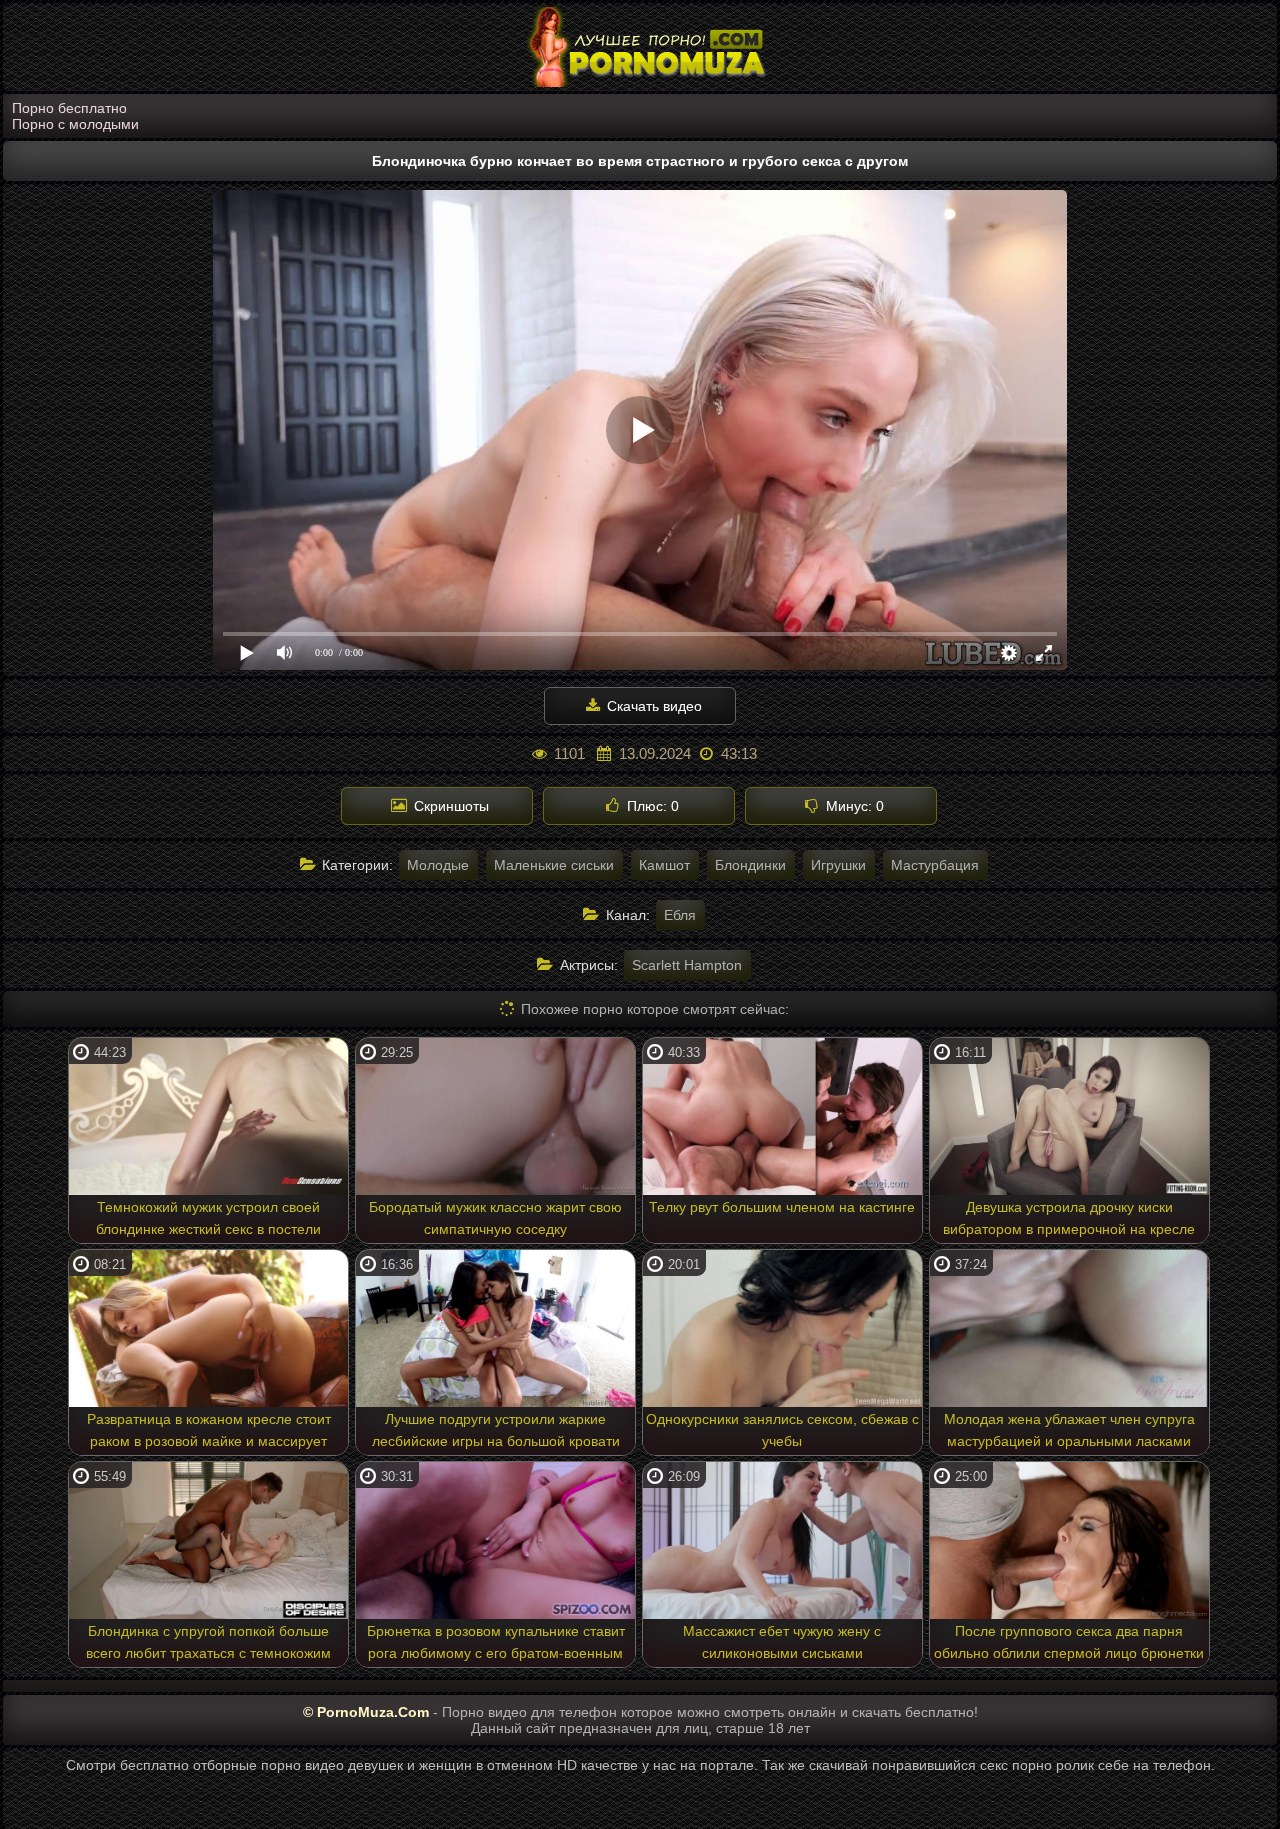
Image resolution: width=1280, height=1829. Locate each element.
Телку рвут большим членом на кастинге (782, 1207)
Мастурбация (935, 865)
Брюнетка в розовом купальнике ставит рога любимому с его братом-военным (496, 1642)
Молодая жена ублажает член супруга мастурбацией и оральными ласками (1069, 1430)
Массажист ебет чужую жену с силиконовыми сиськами (782, 1642)
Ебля (680, 915)
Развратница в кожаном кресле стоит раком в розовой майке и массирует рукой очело (209, 1433)
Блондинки (750, 865)
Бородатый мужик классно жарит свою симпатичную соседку (495, 1218)
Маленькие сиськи (554, 865)
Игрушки (838, 865)
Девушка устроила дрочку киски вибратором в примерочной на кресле (1069, 1218)
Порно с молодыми (75, 124)
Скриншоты (449, 806)
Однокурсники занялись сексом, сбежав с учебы (782, 1430)
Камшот (664, 865)
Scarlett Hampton (687, 965)
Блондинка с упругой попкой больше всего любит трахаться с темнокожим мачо (208, 1645)
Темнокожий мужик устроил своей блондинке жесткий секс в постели (208, 1218)
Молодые (438, 865)
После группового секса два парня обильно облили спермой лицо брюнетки (1069, 1642)
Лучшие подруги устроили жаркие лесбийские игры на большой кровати (496, 1430)
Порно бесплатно (69, 108)
